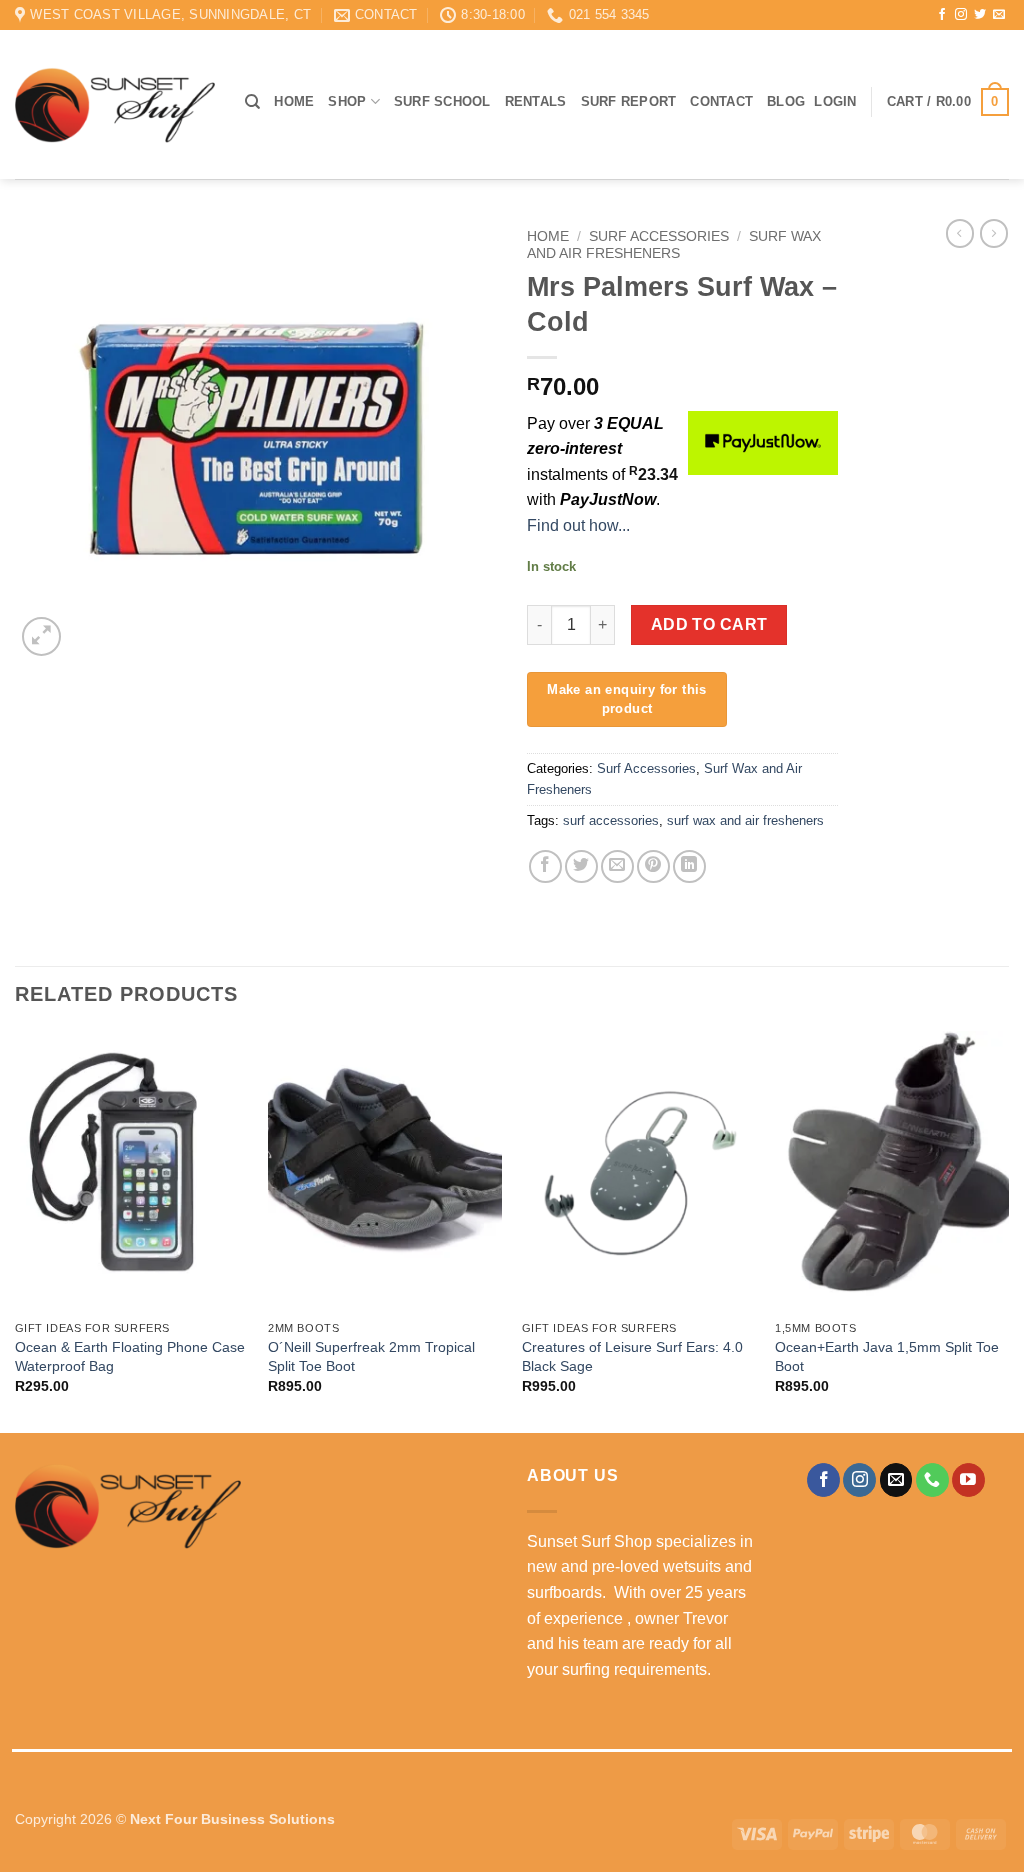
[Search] (252, 102)
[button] (835, 102)
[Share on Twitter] (581, 866)
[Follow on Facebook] (942, 15)
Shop (347, 101)
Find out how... (578, 525)
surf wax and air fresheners (745, 820)
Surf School (442, 101)
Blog (786, 101)
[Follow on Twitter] (980, 15)
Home (294, 101)
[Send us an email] (999, 15)
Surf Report (629, 101)
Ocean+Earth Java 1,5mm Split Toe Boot (887, 1356)
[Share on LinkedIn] (689, 866)
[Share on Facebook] (545, 866)
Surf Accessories (659, 236)
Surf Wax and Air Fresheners (674, 244)
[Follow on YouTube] (968, 1480)
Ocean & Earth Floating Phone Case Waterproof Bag (130, 1356)
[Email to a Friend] (617, 866)
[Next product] (960, 233)
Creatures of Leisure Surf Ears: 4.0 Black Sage (632, 1356)
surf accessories (611, 820)
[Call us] (932, 1480)
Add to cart (709, 624)
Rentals (536, 101)
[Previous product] (994, 233)
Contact (721, 101)
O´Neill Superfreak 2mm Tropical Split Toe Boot (371, 1356)
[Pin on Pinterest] (653, 866)
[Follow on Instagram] (961, 15)
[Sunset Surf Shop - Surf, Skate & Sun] (115, 105)
